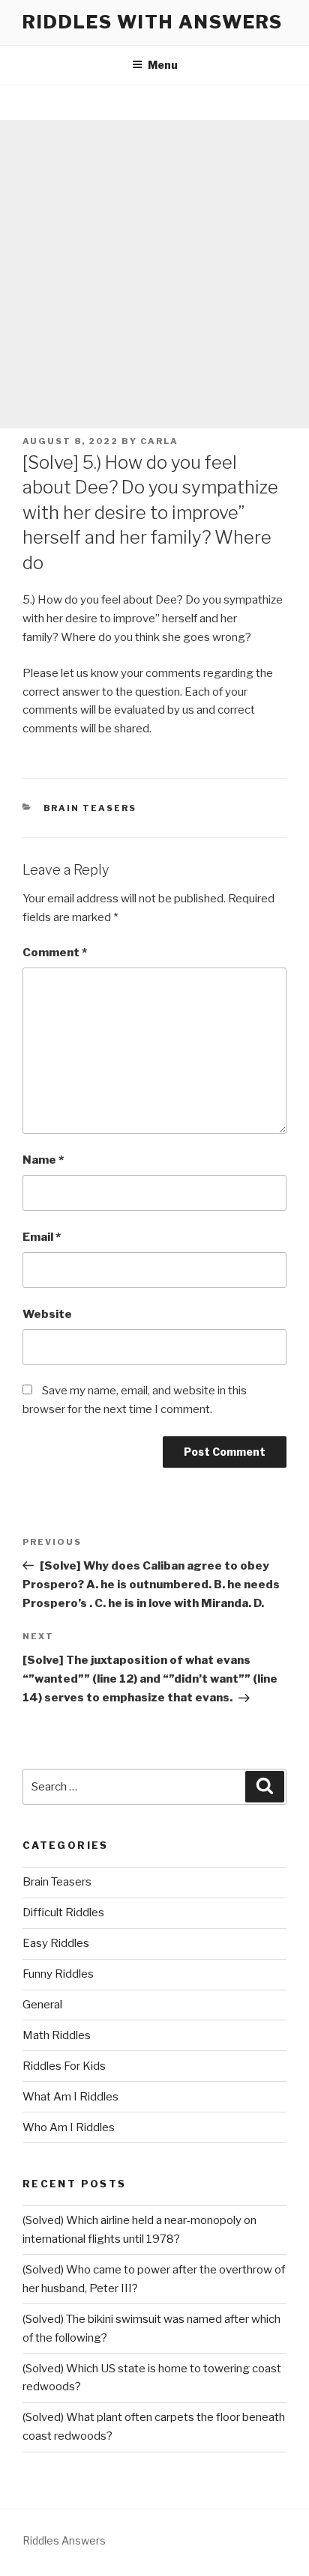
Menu (163, 65)
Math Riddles (57, 2035)
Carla (159, 441)
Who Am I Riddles (69, 2127)
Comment (55, 953)
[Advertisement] (154, 274)
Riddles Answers (64, 2540)
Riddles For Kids (64, 2066)
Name (43, 1160)
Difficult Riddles (63, 1913)
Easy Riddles (56, 1943)
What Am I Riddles (70, 2097)
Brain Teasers (90, 808)
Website (47, 1314)
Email (42, 1237)
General (42, 2005)
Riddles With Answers (153, 22)
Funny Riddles (58, 1974)
